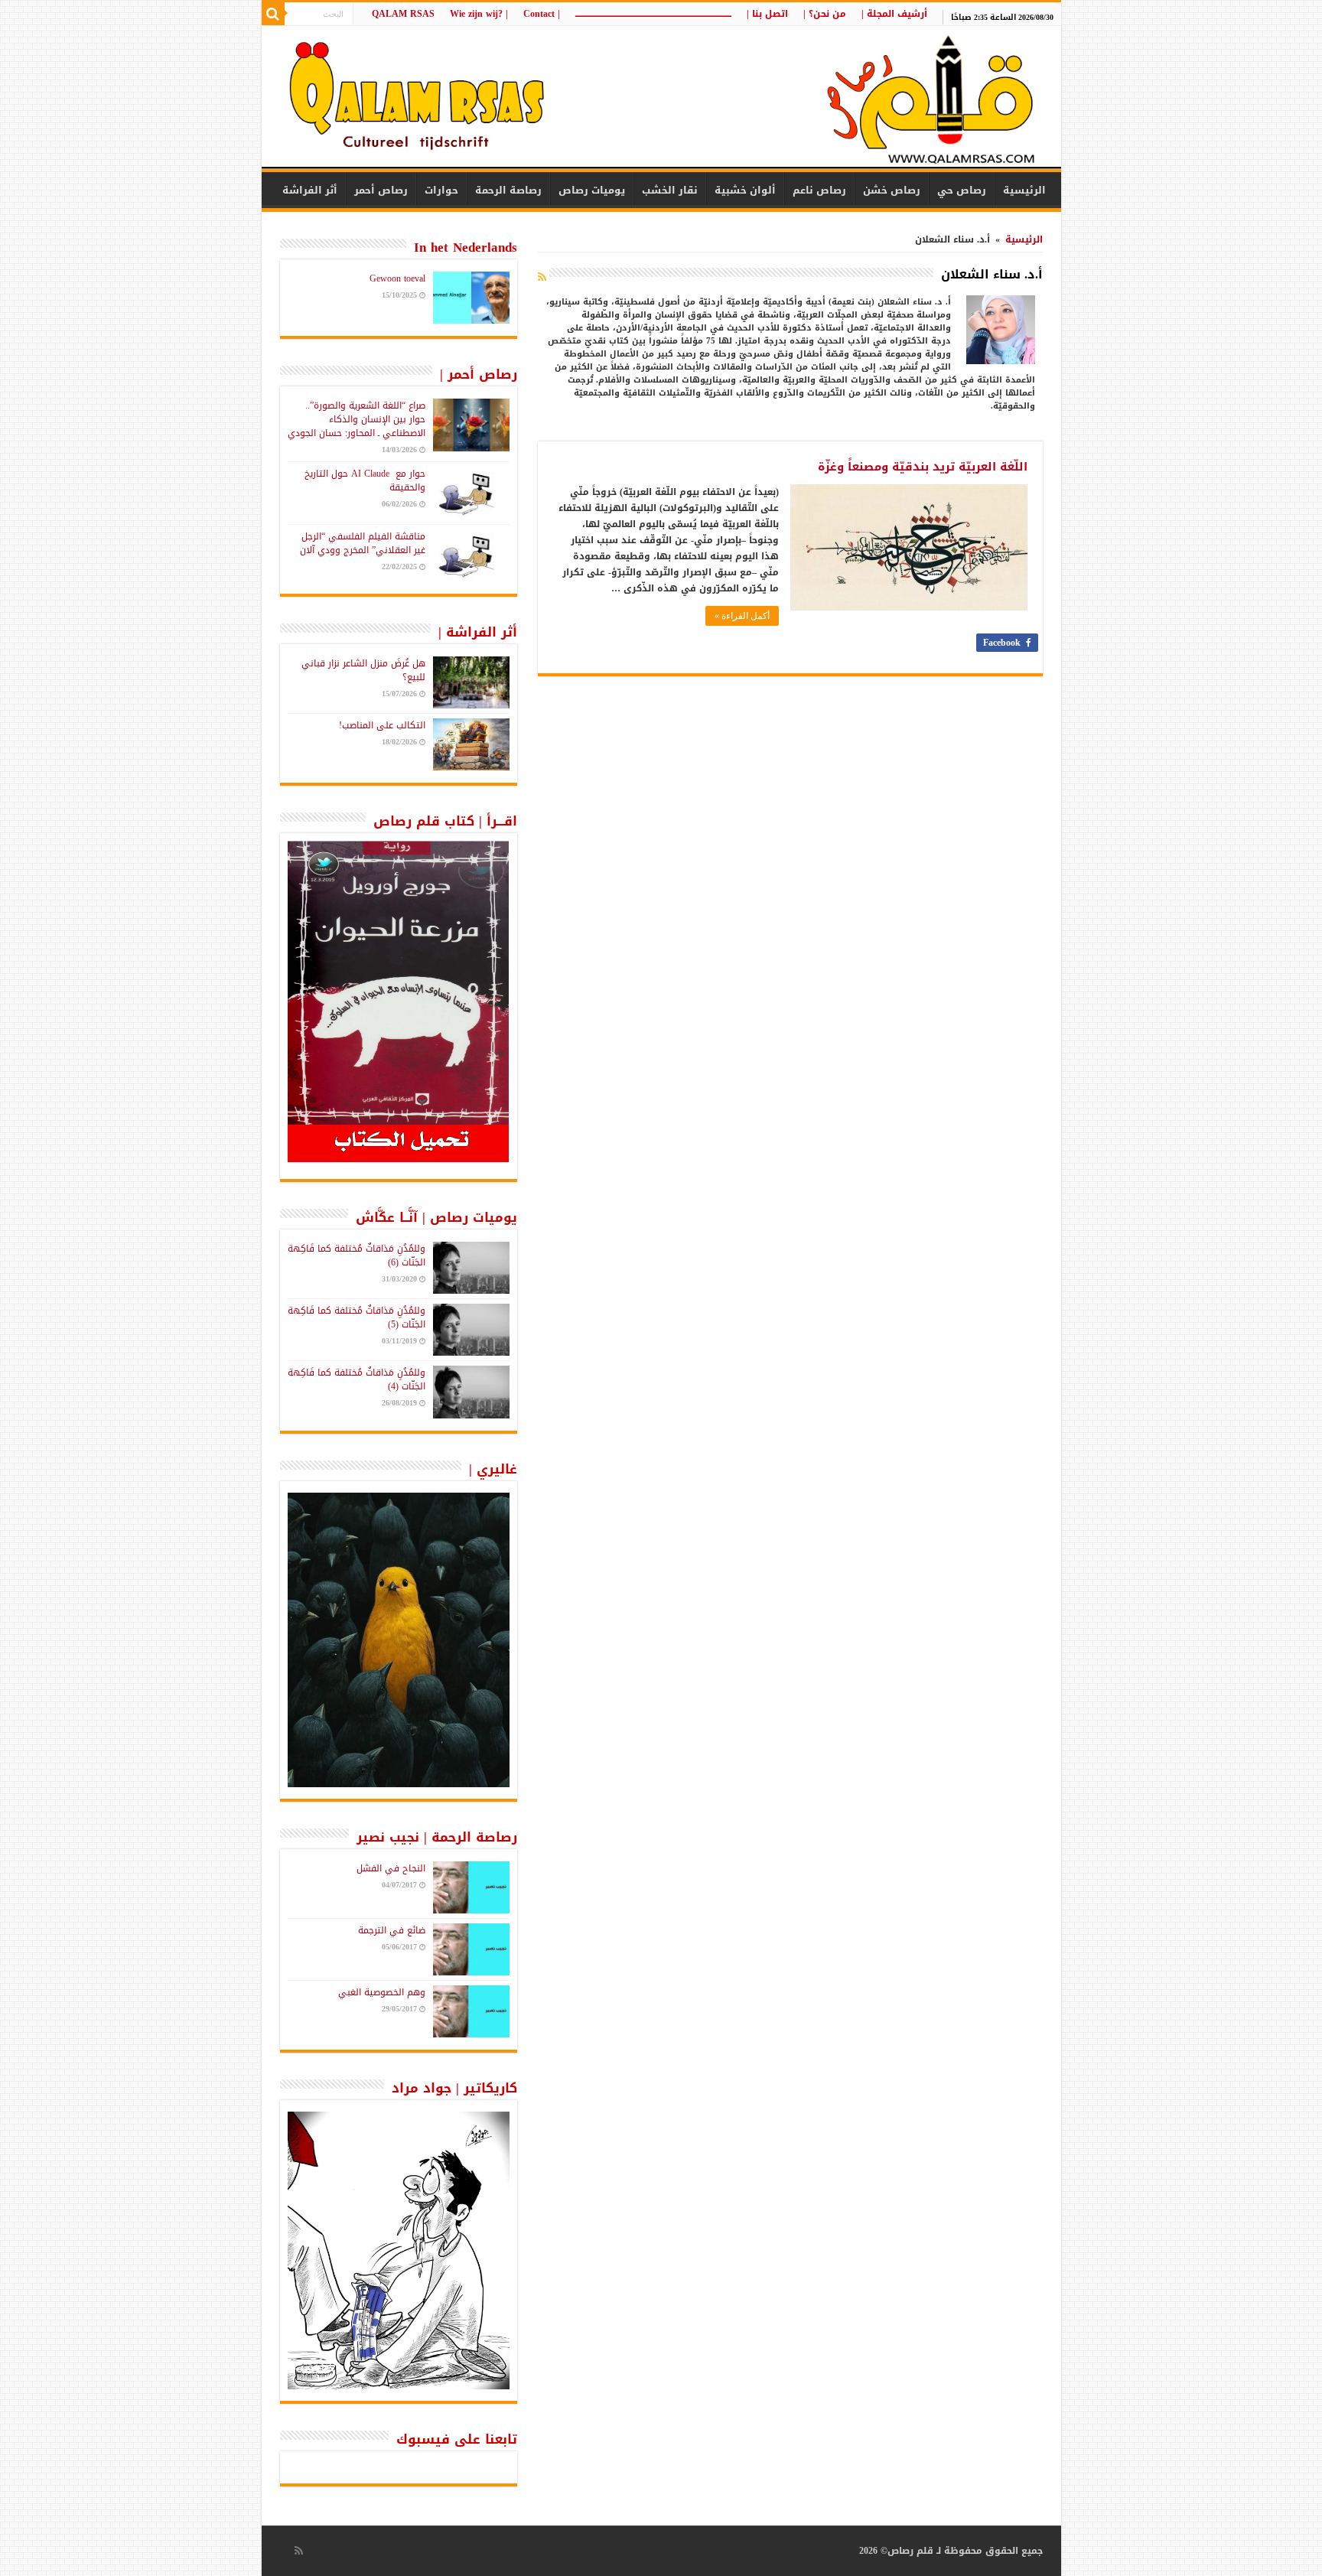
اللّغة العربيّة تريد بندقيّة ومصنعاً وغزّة (923, 467)
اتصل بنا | (767, 14)
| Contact (542, 14)
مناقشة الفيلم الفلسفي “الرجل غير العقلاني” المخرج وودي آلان (363, 543)
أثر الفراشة (310, 190)
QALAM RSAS (403, 14)
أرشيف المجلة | (894, 14)
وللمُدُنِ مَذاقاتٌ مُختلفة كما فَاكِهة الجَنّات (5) (357, 1317)
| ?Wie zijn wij (479, 14)
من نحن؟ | (825, 14)
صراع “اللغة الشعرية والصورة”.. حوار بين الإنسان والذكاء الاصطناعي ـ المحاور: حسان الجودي (357, 419)
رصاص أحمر (381, 190)
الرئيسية (1024, 190)
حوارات (441, 190)
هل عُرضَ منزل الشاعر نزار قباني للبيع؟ (363, 670)
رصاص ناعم (819, 190)
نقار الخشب (670, 190)
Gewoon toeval (397, 278)
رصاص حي (962, 190)
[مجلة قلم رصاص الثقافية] (661, 99)
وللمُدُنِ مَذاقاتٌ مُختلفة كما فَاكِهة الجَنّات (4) (357, 1379)
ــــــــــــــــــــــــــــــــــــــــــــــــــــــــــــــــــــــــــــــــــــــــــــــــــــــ (653, 14)
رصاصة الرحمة (508, 190)
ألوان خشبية (745, 190)
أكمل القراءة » (742, 616)
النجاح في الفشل (391, 1868)
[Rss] (299, 2551)
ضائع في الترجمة (392, 1930)
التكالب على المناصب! (382, 725)
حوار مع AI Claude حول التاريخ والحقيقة (365, 480)
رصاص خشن (892, 190)
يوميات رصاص (592, 190)
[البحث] (273, 14)
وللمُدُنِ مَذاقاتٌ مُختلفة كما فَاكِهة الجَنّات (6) (357, 1255)
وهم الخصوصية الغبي (382, 1992)
